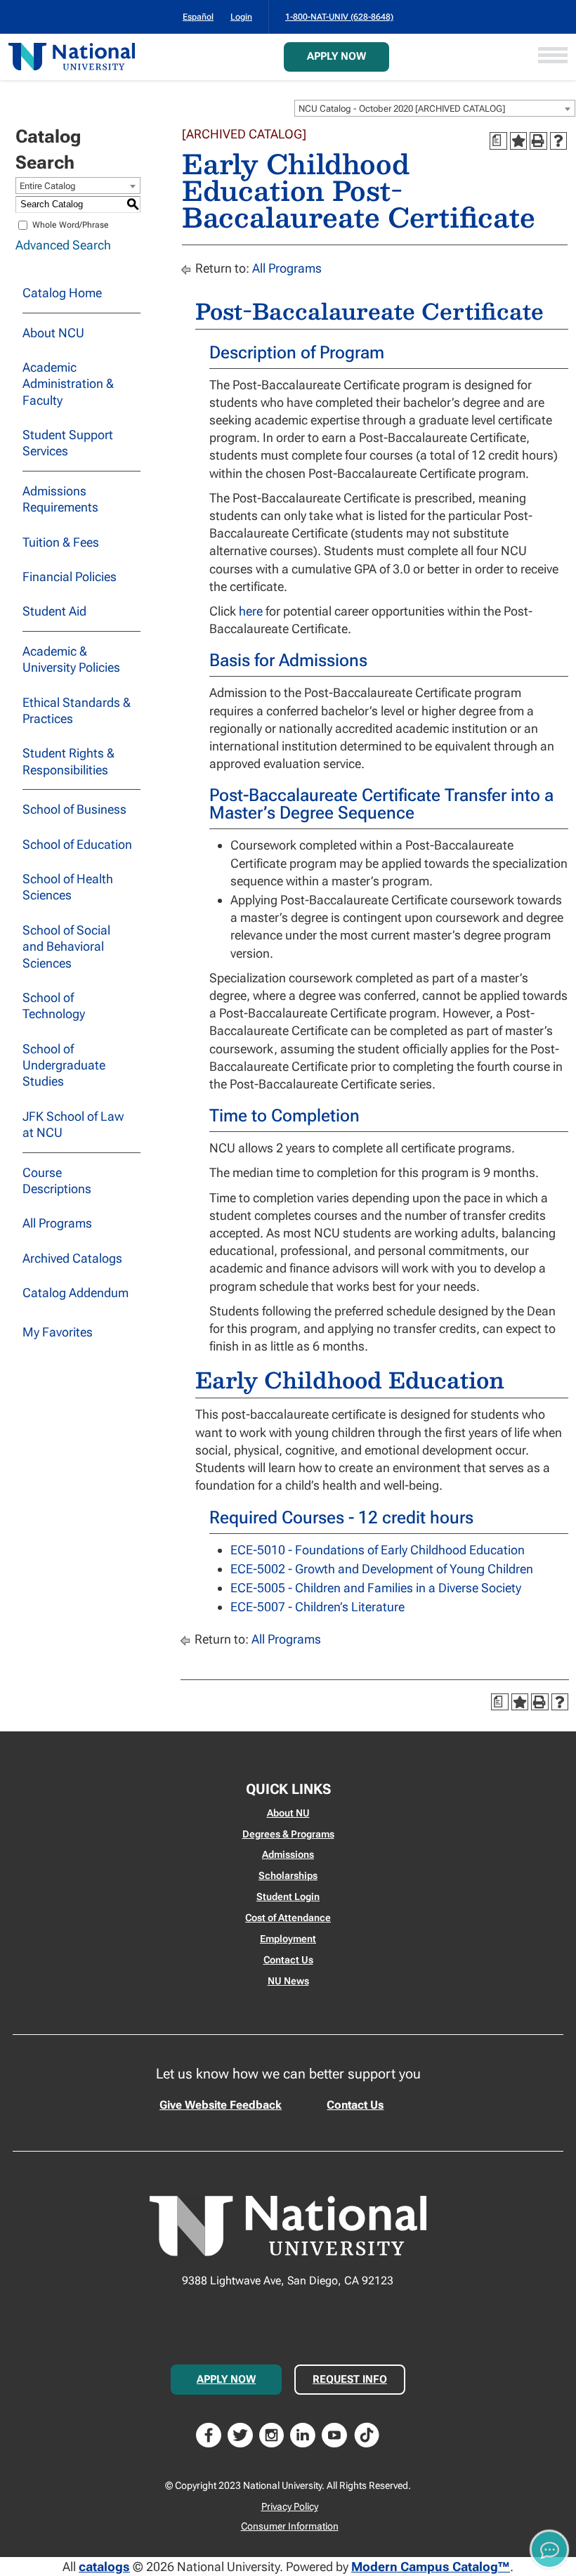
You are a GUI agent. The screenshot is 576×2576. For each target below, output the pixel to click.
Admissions (288, 1854)
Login (241, 17)
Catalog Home (62, 293)
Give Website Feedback (221, 2105)
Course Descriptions (57, 1180)
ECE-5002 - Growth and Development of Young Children (382, 1569)
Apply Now (336, 56)
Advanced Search (63, 245)
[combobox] (435, 108)
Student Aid (54, 611)
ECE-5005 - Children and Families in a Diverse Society (376, 1588)
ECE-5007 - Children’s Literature (318, 1607)
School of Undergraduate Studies (64, 1065)
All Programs (57, 1223)
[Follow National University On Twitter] (240, 2434)
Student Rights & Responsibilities (68, 761)
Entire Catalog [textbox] (48, 186)
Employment (288, 1939)
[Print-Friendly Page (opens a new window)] (538, 141)
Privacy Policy (290, 2506)
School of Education (77, 844)
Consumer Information (290, 2526)
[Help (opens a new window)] (558, 141)
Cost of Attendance (288, 1918)
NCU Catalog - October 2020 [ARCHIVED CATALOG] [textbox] (402, 109)
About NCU (53, 333)
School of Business (74, 809)
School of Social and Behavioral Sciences (66, 947)
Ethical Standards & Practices (77, 710)
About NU (288, 1813)
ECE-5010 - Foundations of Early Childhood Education (378, 1550)
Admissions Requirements (60, 499)
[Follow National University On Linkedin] (303, 2434)
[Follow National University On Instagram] (272, 2434)
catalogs (104, 2567)
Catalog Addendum (76, 1293)
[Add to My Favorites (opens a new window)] (518, 141)
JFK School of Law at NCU (73, 1124)
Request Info (350, 2379)
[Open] (553, 57)
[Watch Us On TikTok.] (367, 2434)
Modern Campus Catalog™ (431, 2567)
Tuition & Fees (61, 542)
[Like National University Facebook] (209, 2434)
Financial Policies (70, 577)
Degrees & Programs (288, 1834)
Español (198, 17)
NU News (288, 1981)
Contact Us (288, 1960)
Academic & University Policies (71, 659)
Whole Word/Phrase (71, 225)
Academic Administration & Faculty (68, 384)
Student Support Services (68, 443)
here (251, 611)
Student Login (288, 1897)
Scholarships (288, 1875)
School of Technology (54, 1006)
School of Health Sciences (68, 887)
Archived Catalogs (72, 1258)
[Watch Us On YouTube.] (334, 2434)
